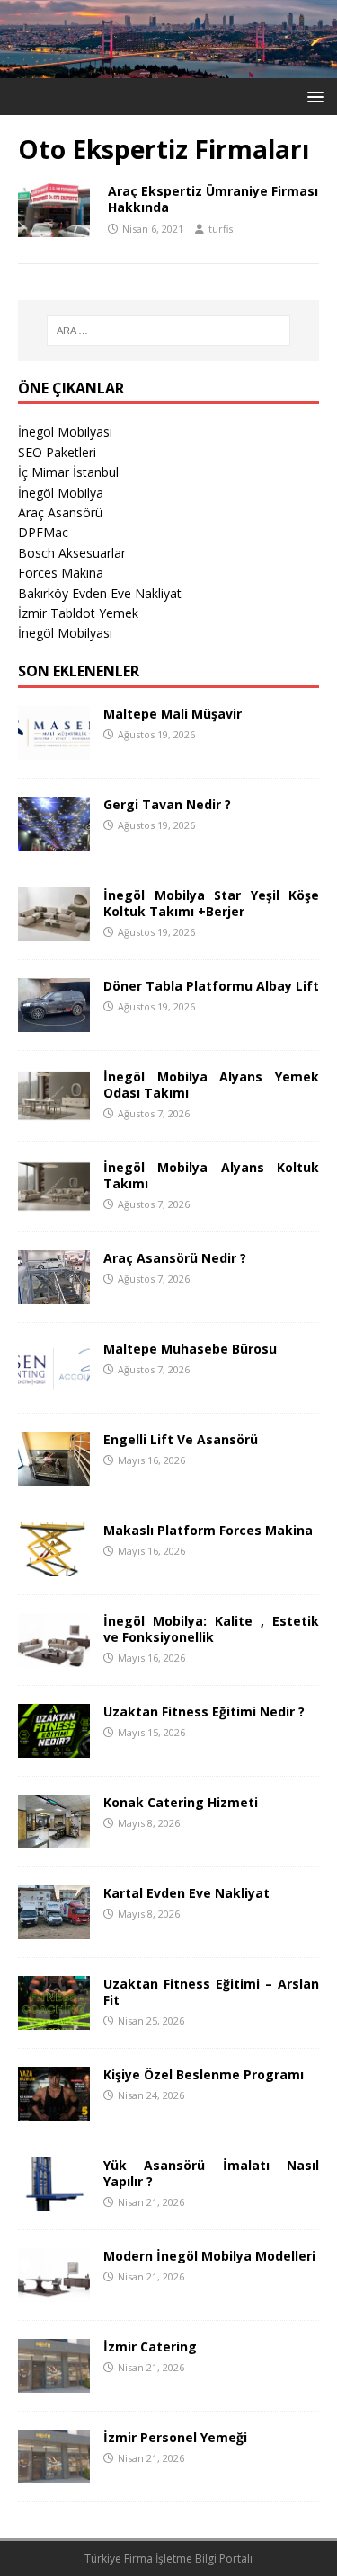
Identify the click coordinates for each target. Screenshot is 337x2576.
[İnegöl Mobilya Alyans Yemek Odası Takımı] (54, 1112)
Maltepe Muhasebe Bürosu (190, 1349)
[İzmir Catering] (54, 2382)
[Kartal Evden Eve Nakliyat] (54, 1928)
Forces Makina (61, 573)
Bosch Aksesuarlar (72, 553)
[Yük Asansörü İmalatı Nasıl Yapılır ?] (54, 2200)
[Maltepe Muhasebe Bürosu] (54, 1384)
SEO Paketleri (57, 452)
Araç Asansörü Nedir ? (175, 1258)
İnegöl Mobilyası (65, 432)
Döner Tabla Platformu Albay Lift (211, 986)
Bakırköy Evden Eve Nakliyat (100, 593)
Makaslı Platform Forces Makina (208, 1530)
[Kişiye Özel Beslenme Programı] (54, 2109)
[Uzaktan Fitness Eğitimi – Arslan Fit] (54, 2019)
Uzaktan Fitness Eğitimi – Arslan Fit (211, 1992)
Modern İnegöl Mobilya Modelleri (209, 2256)
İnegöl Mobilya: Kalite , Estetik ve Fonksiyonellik (211, 1629)
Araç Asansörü (60, 512)
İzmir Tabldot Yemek (78, 613)
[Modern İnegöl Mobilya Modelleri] (54, 2291)
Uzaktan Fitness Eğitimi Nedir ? (204, 1711)
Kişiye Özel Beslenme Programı (204, 2074)
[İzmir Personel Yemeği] (54, 2472)
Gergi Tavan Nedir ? (167, 804)
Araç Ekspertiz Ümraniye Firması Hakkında (213, 199)
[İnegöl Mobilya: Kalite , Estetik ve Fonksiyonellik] (54, 1656)
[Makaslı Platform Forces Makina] (54, 1565)
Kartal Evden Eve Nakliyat (186, 1893)
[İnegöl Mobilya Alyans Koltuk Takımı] (54, 1202)
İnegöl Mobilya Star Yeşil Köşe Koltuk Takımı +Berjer (211, 903)
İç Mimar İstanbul (68, 472)
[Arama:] (169, 331)
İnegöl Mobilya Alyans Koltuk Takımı (211, 1175)
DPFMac (43, 532)
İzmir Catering (150, 2347)
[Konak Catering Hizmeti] (54, 1837)
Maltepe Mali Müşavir (173, 714)
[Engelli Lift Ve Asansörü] (54, 1474)
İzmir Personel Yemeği (175, 2437)
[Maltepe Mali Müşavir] (54, 749)
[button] (312, 96)
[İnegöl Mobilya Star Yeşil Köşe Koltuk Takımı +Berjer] (54, 930)
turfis (221, 229)
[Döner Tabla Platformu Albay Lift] (54, 1021)
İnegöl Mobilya (61, 493)
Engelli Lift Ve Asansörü (181, 1439)
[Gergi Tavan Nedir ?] (54, 839)
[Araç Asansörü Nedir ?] (54, 1293)
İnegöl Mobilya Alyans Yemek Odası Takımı (211, 1085)
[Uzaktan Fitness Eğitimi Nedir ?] (54, 1747)
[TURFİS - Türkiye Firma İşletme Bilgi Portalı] (168, 67)
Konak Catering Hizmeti (181, 1802)
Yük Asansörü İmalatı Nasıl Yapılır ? (211, 2173)
